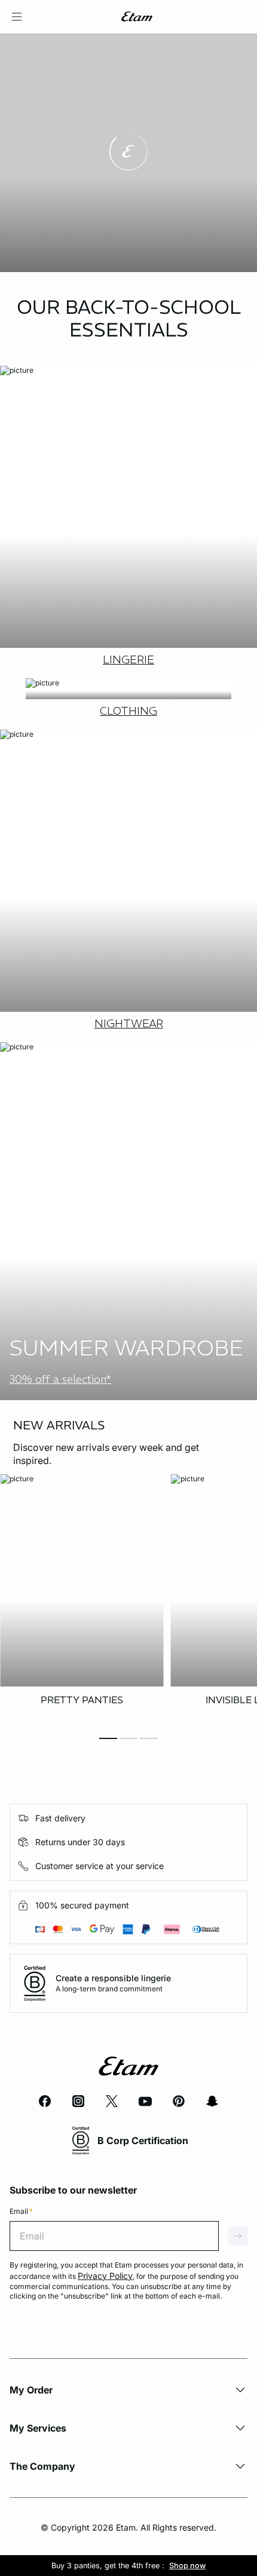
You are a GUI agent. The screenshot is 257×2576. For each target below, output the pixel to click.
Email (21, 2211)
